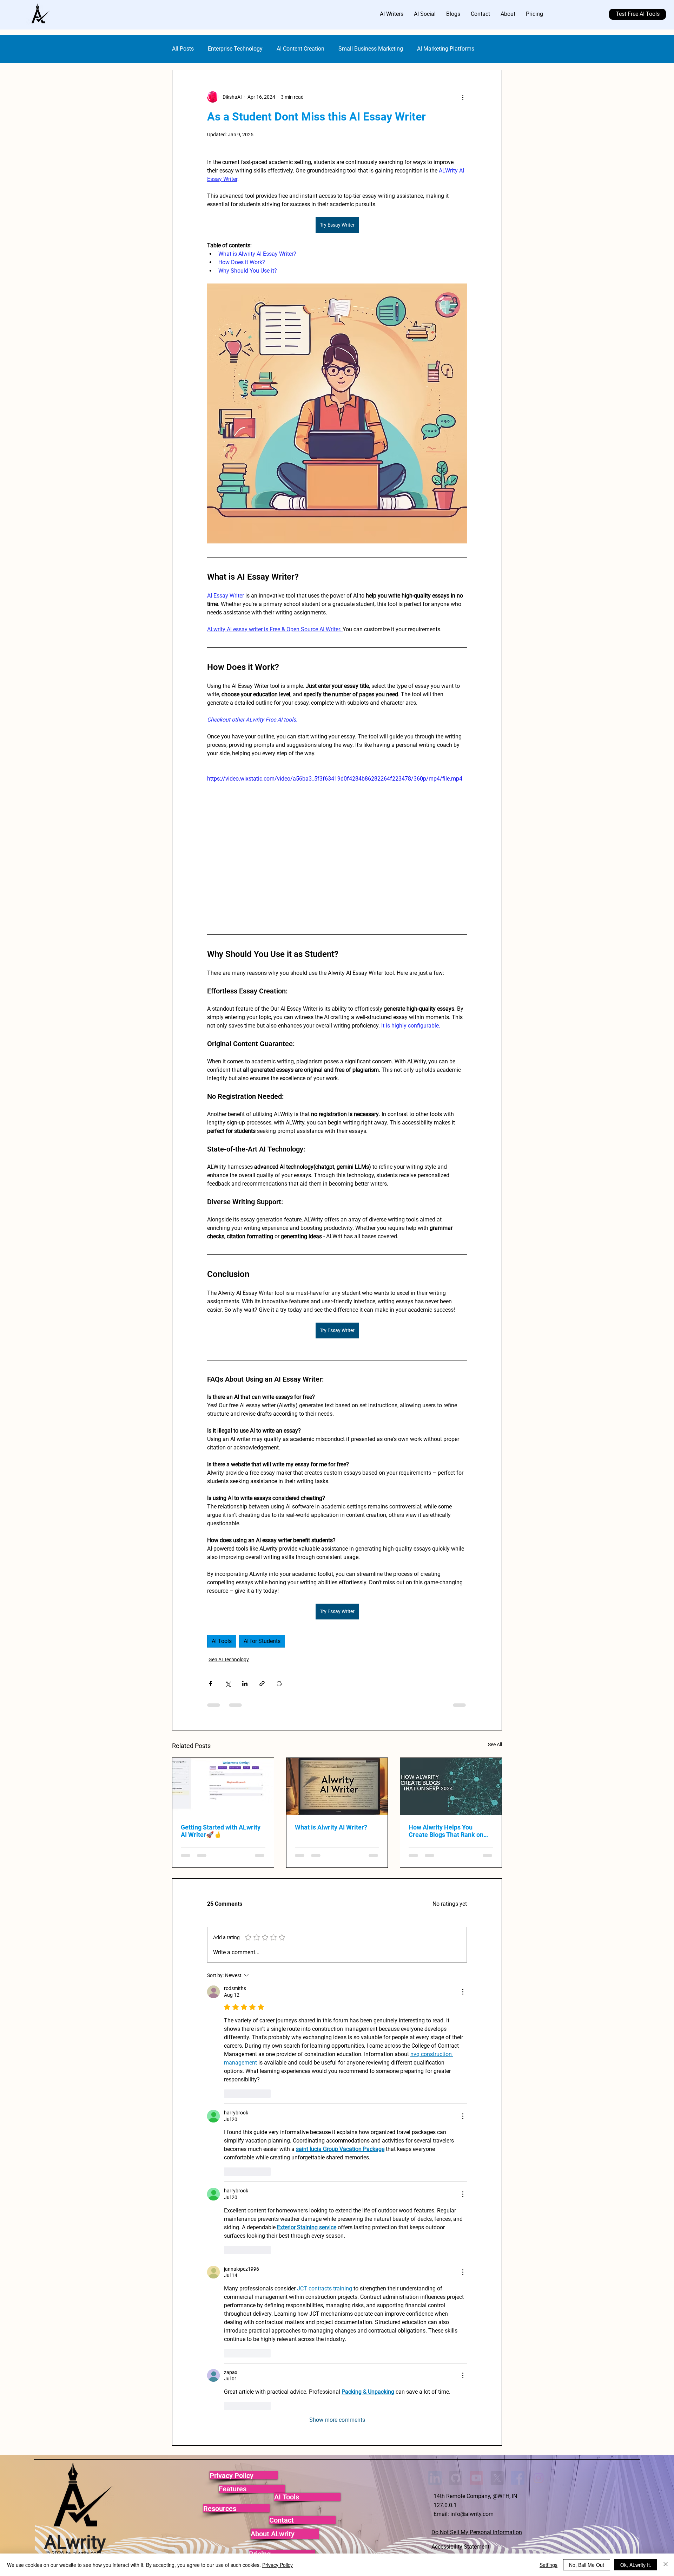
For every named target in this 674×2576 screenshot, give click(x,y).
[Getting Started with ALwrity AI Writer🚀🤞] (223, 1786)
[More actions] (463, 97)
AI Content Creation (300, 49)
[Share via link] (262, 1684)
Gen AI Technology (229, 1659)
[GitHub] (456, 1954)
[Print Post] (279, 1684)
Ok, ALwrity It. (636, 2565)
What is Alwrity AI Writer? (331, 1827)
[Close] (666, 2565)
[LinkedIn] (435, 1954)
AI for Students (262, 1641)
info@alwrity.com (472, 1990)
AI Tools (222, 1641)
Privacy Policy (277, 2565)
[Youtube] (476, 1954)
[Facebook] (518, 1954)
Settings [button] (549, 2565)
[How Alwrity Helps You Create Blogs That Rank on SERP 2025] (451, 1786)
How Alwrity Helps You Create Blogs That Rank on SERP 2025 (446, 1831)
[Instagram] (538, 1954)
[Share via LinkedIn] (245, 1684)
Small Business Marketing (371, 49)
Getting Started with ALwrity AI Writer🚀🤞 (221, 1831)
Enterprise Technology (235, 49)
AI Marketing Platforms (446, 49)
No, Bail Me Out (587, 2565)
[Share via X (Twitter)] (228, 1684)
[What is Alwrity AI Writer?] (337, 1786)
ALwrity (75, 2018)
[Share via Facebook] (210, 1684)
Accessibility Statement (460, 2022)
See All (495, 1744)
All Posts (183, 49)
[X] (497, 1954)
